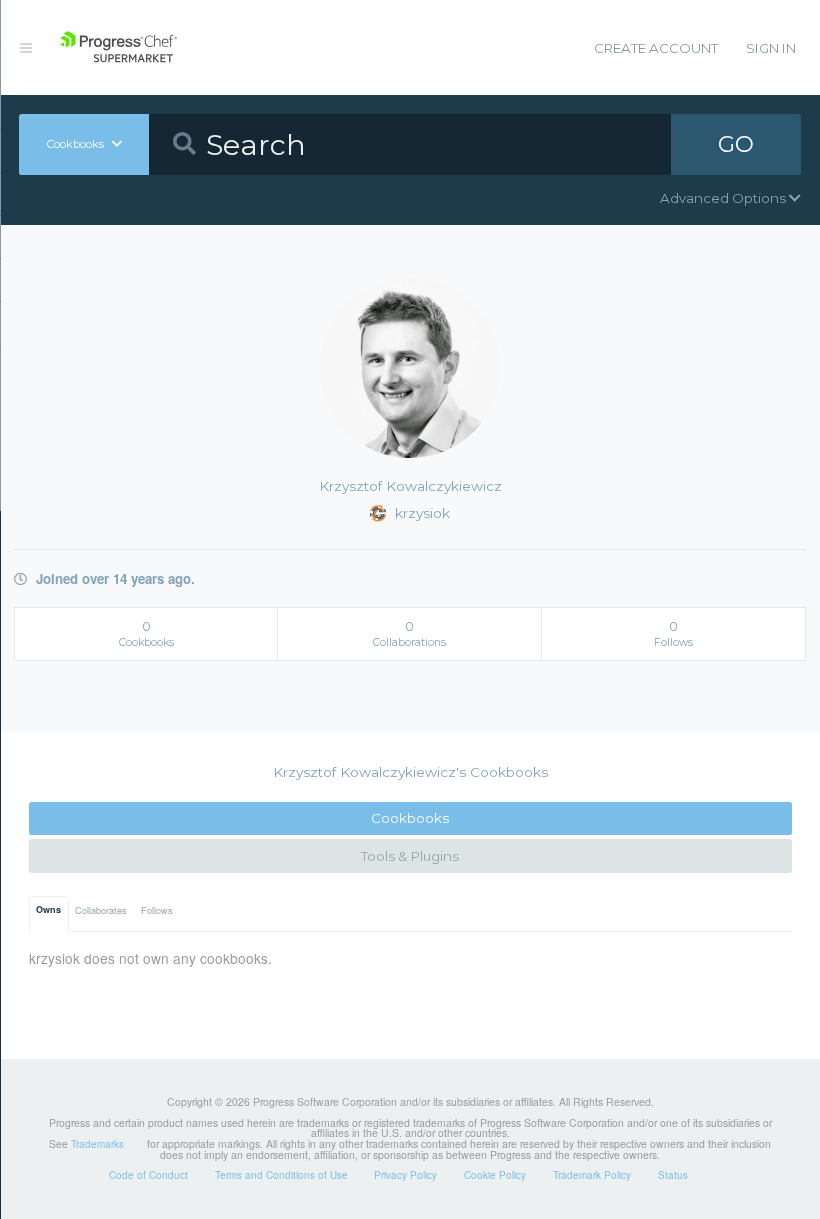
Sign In (771, 48)
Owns (48, 909)
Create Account (656, 48)
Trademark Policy (592, 1175)
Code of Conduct (148, 1175)
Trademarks (97, 1144)
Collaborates (101, 910)
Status (673, 1175)
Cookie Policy (495, 1175)
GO (736, 144)
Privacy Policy (405, 1175)
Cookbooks (410, 818)
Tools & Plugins (410, 856)
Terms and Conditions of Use (281, 1175)
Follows (157, 910)
